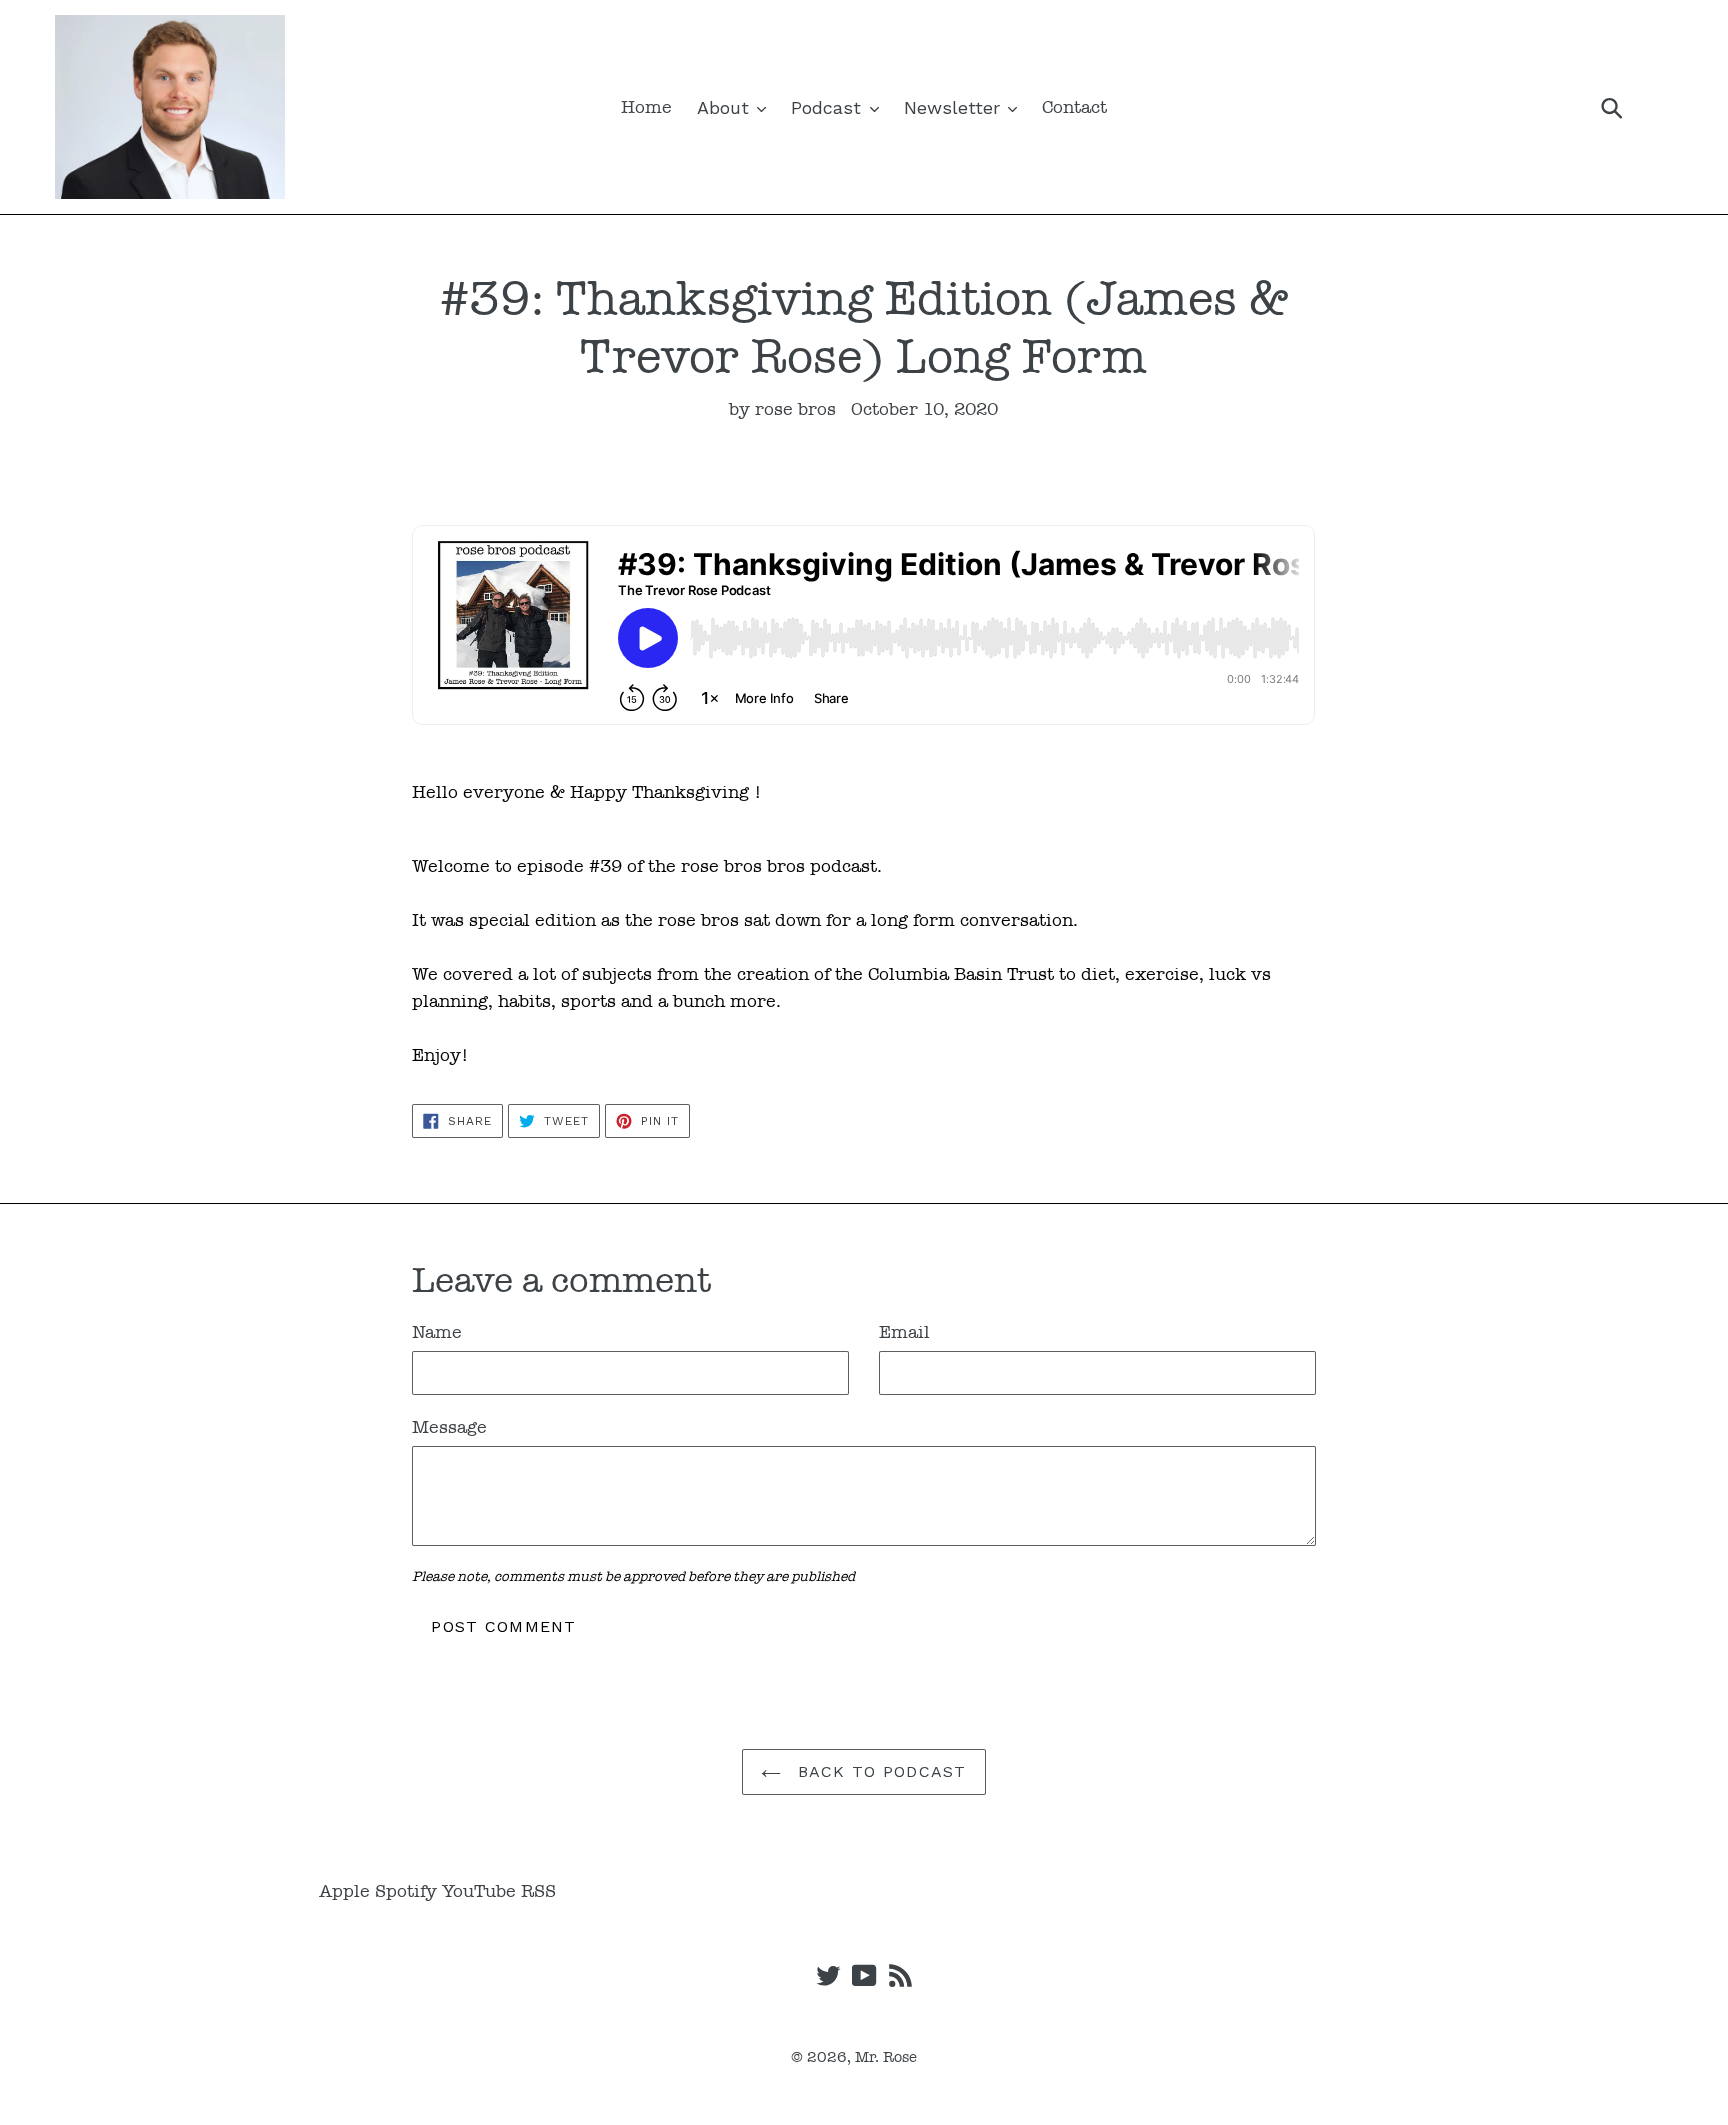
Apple (344, 1891)
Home (646, 107)
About (726, 107)
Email (904, 1332)
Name (437, 1332)
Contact (1074, 107)
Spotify (406, 1891)
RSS (538, 1891)
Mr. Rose (886, 2057)
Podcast (829, 107)
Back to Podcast (878, 1771)
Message (449, 1427)
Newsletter (955, 107)
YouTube (479, 1891)
